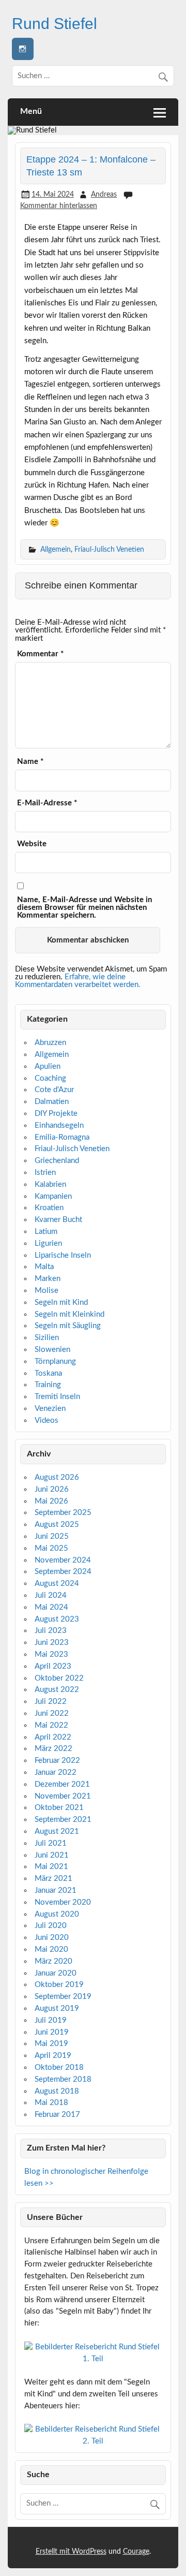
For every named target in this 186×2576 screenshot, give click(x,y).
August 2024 (57, 1584)
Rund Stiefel (55, 23)
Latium (46, 1232)
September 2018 (63, 2079)
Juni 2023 (52, 1643)
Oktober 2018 (59, 2067)
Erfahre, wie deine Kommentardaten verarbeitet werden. (78, 981)
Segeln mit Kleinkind (69, 1314)
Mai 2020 (51, 1949)
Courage (136, 2552)
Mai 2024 (51, 1607)
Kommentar (40, 654)
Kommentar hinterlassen (59, 206)
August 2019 (57, 2008)
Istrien (45, 1173)
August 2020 (57, 1914)
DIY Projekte (56, 1114)
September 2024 (63, 1572)
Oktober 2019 (59, 1985)
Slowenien (52, 1350)
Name (30, 762)
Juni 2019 (52, 2032)
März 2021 (53, 1879)
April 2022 (53, 1737)
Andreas (104, 194)
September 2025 (63, 1513)
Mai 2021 (51, 1867)
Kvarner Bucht (58, 1220)
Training (48, 1385)
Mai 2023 (51, 1654)
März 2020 (53, 1961)
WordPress (89, 2552)
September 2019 (63, 1997)
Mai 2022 (51, 1725)
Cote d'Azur (54, 1090)
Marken (48, 1279)
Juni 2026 (52, 1489)
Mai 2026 (51, 1501)
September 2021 (63, 1820)
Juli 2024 (51, 1595)
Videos (47, 1421)
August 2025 (57, 1525)
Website (32, 844)
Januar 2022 (56, 1772)
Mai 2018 (51, 2103)
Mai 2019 (51, 2044)
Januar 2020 (56, 1973)
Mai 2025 (51, 1548)
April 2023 (53, 1666)
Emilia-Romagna (62, 1137)
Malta (44, 1267)
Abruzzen (50, 1043)
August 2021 (57, 1831)
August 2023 (57, 1619)
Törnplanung (55, 1361)
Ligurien (48, 1243)
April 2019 (53, 2056)
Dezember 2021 (62, 1784)
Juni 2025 (52, 1536)
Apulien (48, 1066)
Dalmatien (52, 1102)
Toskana (48, 1373)
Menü (31, 111)
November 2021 (63, 1796)
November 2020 (63, 1902)
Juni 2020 (52, 1938)
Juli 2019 (51, 2020)
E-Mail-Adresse (47, 803)
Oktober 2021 (59, 1808)
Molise (47, 1291)
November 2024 (63, 1560)
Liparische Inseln (63, 1255)
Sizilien (47, 1338)
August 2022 (57, 1690)
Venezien (50, 1409)
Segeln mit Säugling (68, 1326)
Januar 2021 (56, 1890)
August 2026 (57, 1477)
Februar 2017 (57, 2115)
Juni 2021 (52, 1855)
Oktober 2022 (59, 1678)
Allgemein (56, 549)
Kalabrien (50, 1184)
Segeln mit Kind (61, 1302)
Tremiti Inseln (57, 1397)
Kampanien (53, 1196)
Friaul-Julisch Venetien (109, 549)
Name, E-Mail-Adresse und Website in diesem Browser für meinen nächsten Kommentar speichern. (84, 908)
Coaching (50, 1078)
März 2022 (53, 1749)
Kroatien (49, 1208)
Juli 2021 (51, 1843)
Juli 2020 (51, 1926)
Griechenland (57, 1161)
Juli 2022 (51, 1702)
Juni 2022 (52, 1713)
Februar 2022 (57, 1761)
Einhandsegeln (59, 1125)
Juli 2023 (51, 1631)
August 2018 (57, 2091)
